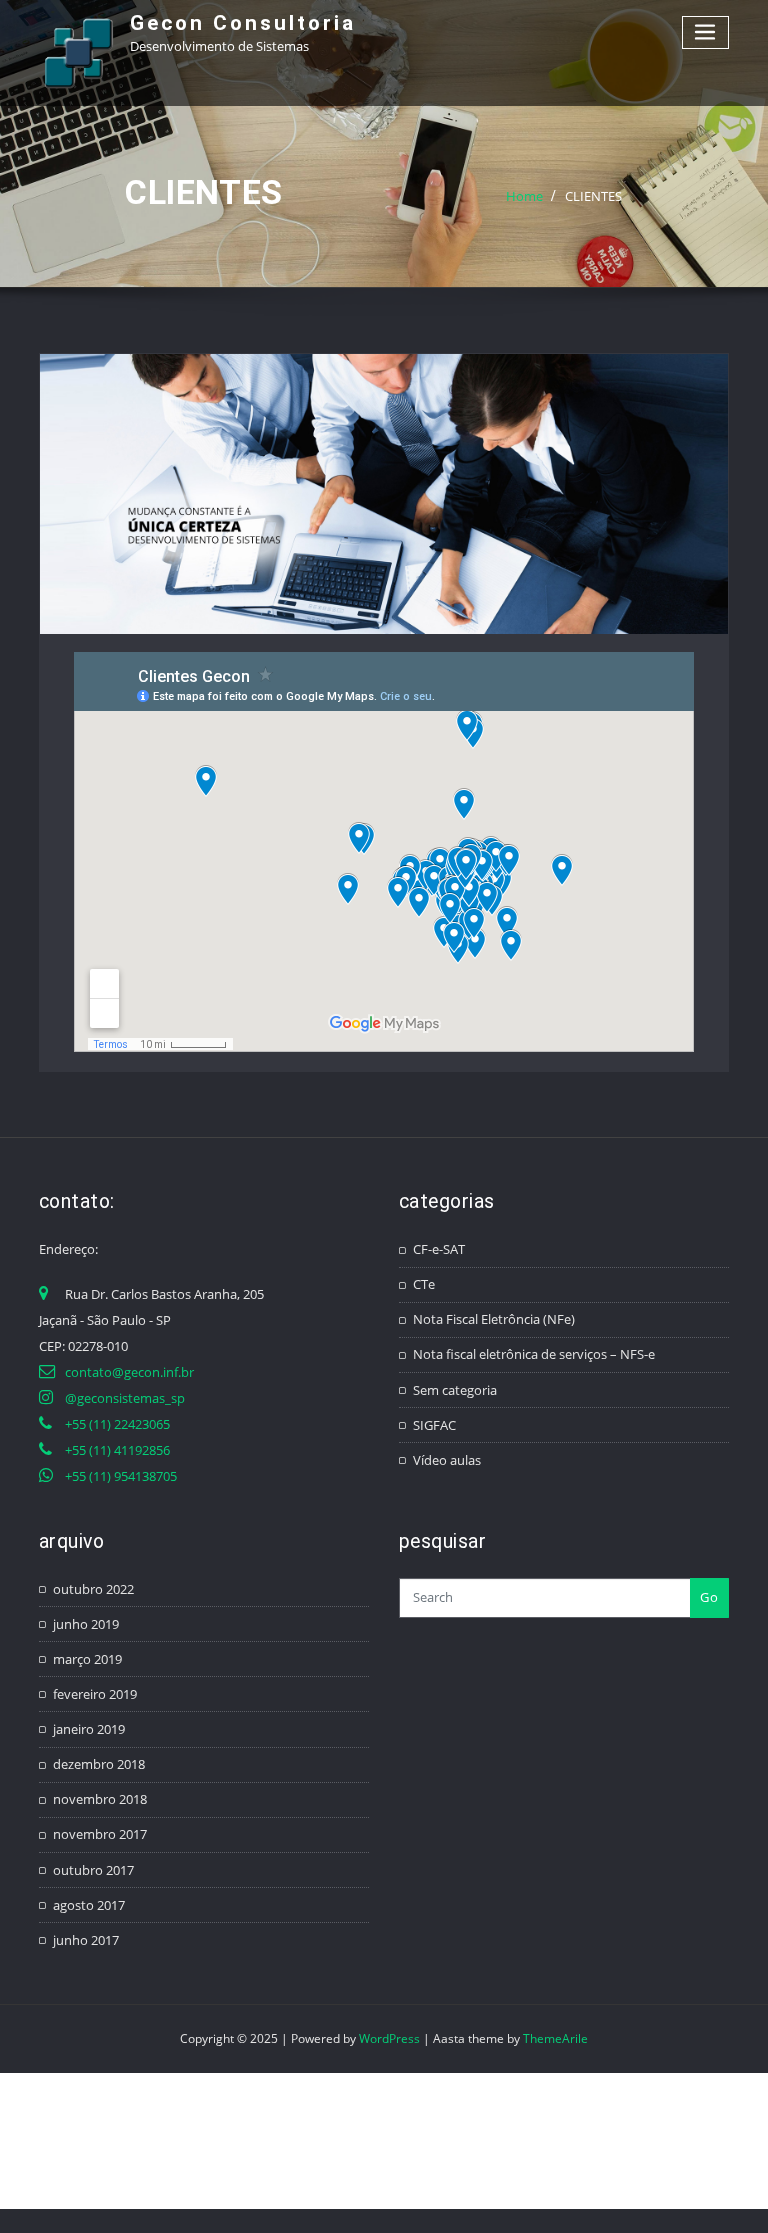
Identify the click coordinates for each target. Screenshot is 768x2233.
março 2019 (87, 1659)
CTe (424, 1284)
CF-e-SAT (439, 1249)
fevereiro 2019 (95, 1694)
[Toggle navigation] (706, 32)
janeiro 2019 (89, 1729)
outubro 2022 (93, 1589)
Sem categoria (455, 1390)
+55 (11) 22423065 (117, 1424)
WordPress (389, 2038)
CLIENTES (593, 196)
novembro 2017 (100, 1834)
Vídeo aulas (447, 1460)
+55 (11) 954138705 (121, 1476)
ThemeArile (555, 2038)
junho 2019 (86, 1624)
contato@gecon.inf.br (129, 1372)
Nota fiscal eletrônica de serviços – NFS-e (534, 1354)
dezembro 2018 (99, 1764)
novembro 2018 (100, 1799)
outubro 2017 (93, 1870)
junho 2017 (86, 1940)
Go (709, 1597)
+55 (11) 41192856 (117, 1450)
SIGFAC (434, 1425)
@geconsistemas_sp (125, 1398)
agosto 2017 (89, 1905)
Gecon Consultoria (243, 23)
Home (524, 196)
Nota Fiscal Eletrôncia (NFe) (494, 1319)
